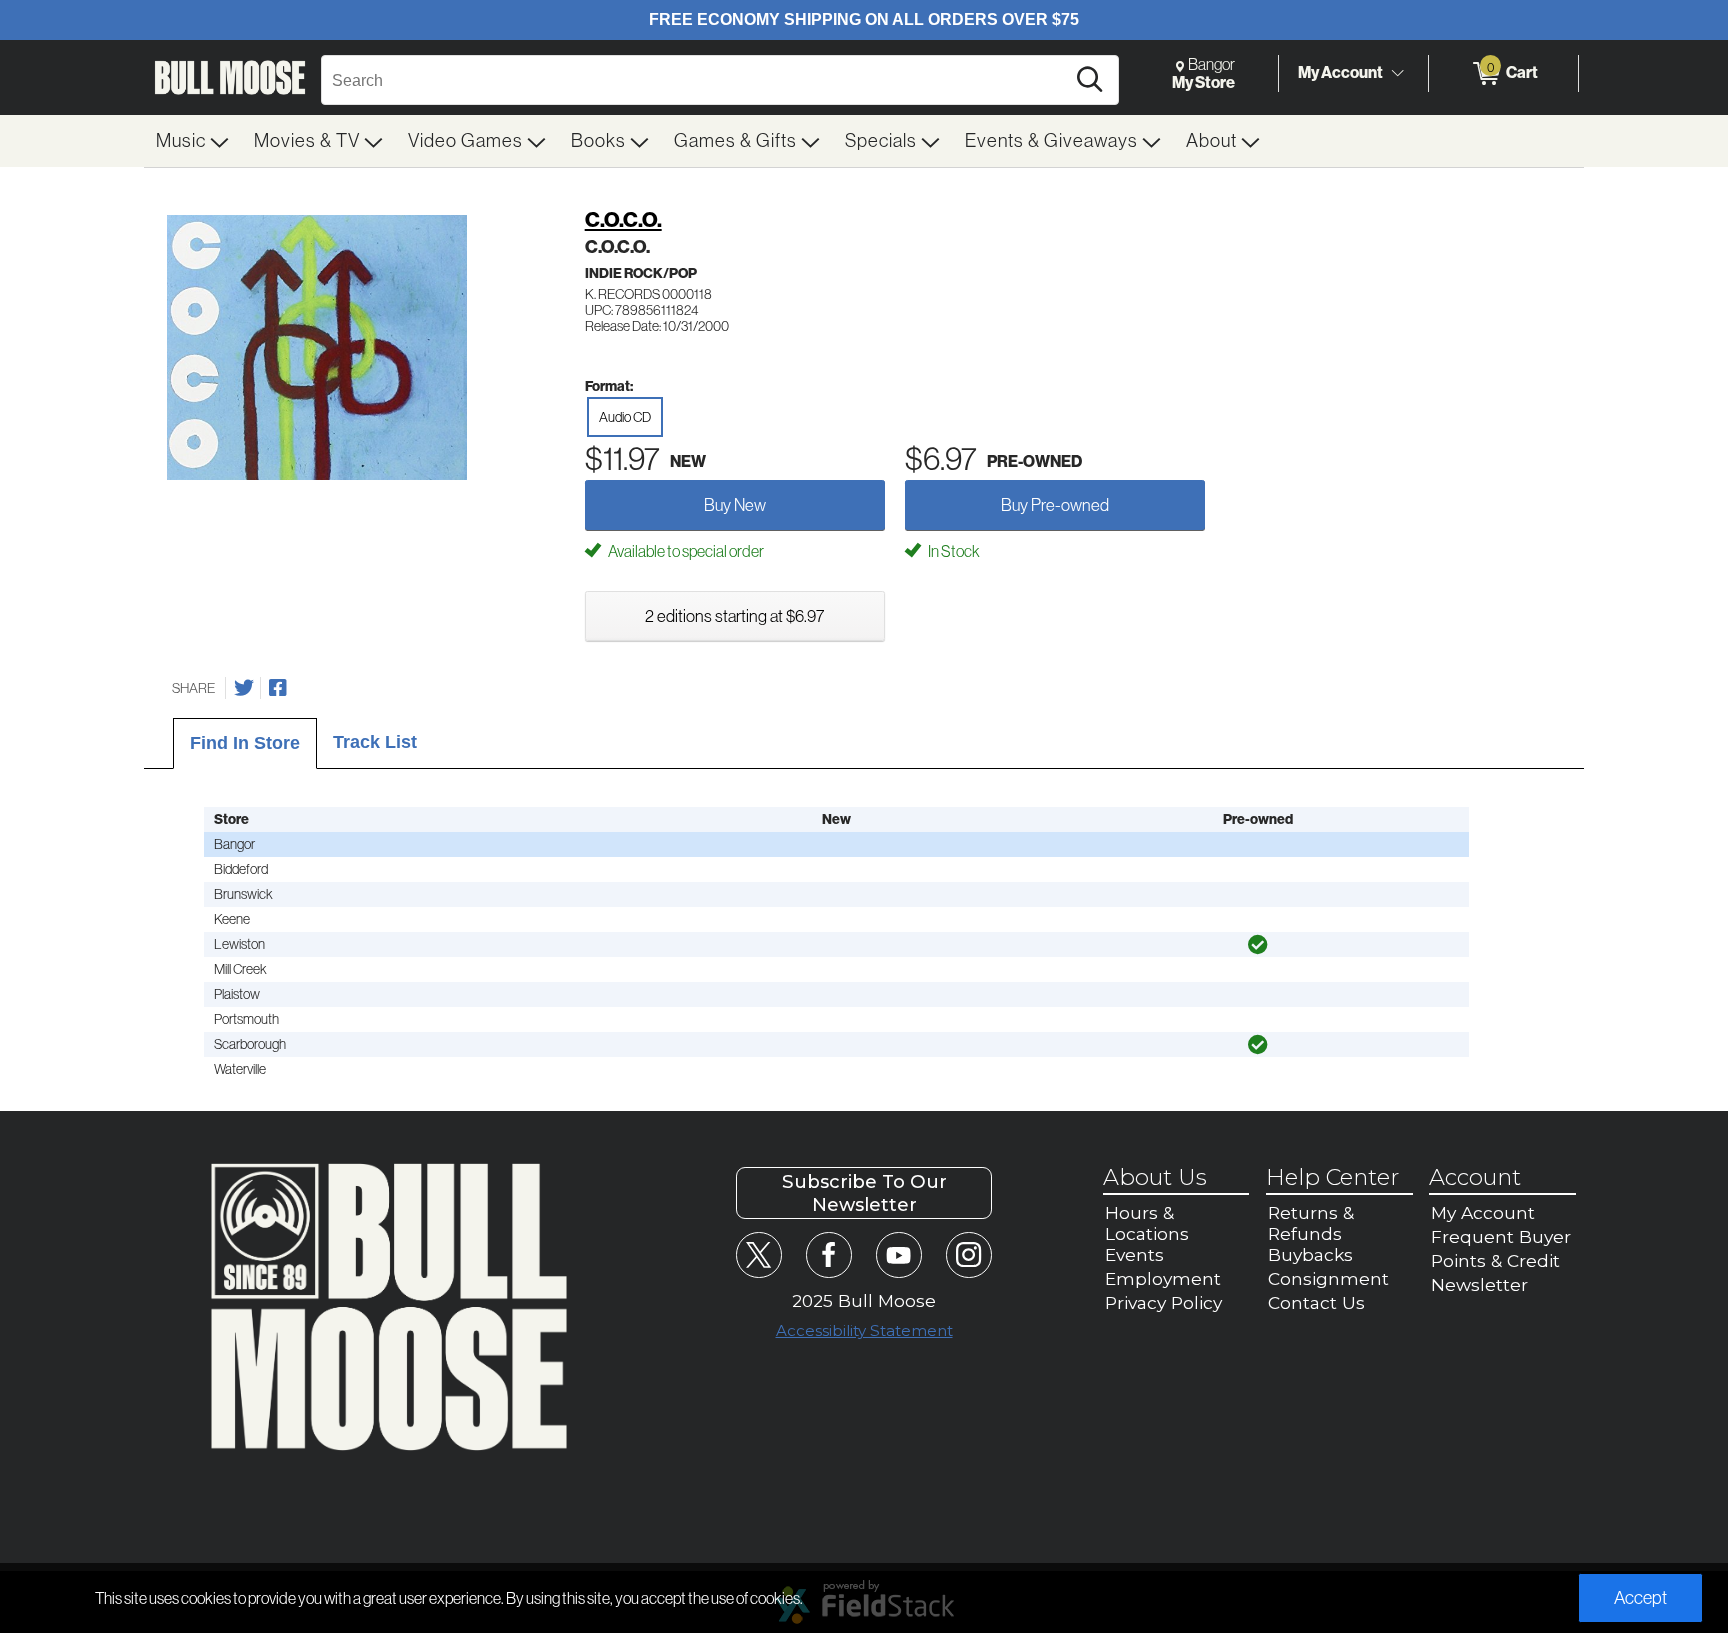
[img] (1258, 945)
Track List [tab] (375, 742)
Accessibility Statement (864, 1330)
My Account (1340, 72)
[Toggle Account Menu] (1397, 74)
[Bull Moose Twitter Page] (758, 1254)
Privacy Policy (1163, 1302)
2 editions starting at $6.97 (734, 616)
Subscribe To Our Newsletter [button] (864, 1193)
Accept (1640, 1598)
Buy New (735, 505)
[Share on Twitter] (244, 688)
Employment (1163, 1278)
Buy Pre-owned (1055, 505)
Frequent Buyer (1501, 1236)
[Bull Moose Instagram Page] (968, 1254)
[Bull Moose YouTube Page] (898, 1254)
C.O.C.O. (623, 220)
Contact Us (1316, 1302)
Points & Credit (1495, 1260)
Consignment (1328, 1278)
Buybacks (1310, 1254)
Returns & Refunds (1311, 1223)
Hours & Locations (1147, 1223)
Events (1134, 1254)
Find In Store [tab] (245, 743)
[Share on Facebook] (278, 688)
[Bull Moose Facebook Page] (828, 1254)
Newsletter (1479, 1284)
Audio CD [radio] (625, 417)
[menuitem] (193, 141)
